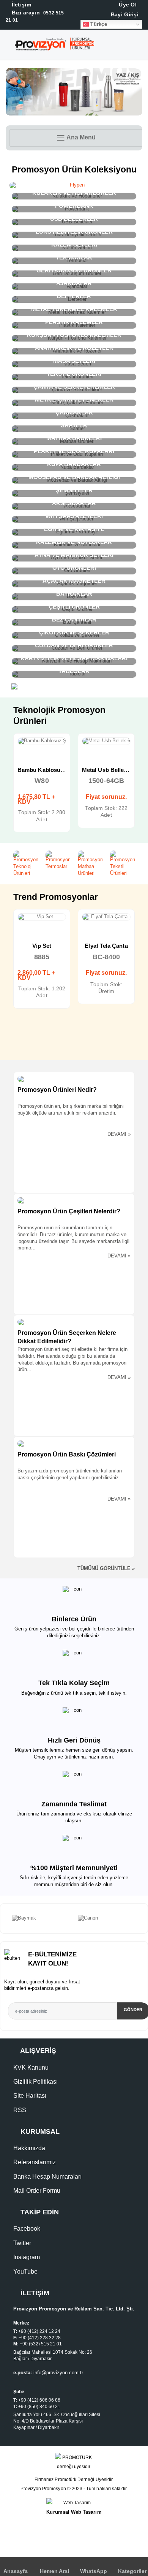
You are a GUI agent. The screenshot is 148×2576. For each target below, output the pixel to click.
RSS (20, 2110)
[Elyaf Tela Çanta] (42, 917)
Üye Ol (127, 5)
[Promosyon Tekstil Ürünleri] (122, 864)
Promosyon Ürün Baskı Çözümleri (67, 1454)
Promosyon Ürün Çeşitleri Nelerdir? (69, 1211)
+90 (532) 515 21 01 (41, 2344)
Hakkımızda (29, 2148)
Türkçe (98, 24)
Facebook (27, 2229)
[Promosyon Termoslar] (58, 860)
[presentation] (4, 1918)
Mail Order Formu (37, 2191)
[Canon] (41, 1918)
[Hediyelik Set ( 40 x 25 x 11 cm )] (106, 917)
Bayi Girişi (124, 14)
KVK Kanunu (31, 2068)
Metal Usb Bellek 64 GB (49, 770)
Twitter (22, 2243)
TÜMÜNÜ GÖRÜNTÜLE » (106, 1569)
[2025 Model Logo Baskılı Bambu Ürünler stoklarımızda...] (74, 71)
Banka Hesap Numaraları (47, 2177)
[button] (142, 46)
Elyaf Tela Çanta (42, 946)
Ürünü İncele (15, 748)
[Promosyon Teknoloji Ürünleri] (26, 864)
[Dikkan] (107, 1918)
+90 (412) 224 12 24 (39, 2331)
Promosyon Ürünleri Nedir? (57, 1090)
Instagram (27, 2257)
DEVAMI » (119, 1134)
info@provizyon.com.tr (58, 2373)
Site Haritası (30, 2096)
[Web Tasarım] (74, 2503)
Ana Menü (80, 138)
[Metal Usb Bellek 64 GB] (42, 741)
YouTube (25, 2272)
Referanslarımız (35, 2162)
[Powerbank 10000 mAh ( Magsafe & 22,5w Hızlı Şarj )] (106, 741)
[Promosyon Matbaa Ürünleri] (90, 864)
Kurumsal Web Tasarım (74, 2512)
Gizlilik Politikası (35, 2082)
